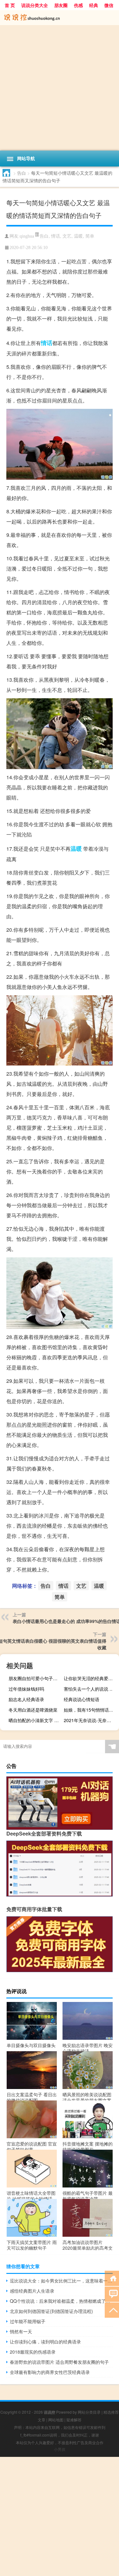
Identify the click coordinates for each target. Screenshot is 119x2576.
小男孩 (60, 2449)
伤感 (78, 5)
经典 (94, 5)
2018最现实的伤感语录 (33, 2352)
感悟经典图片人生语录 (32, 2291)
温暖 (78, 236)
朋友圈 (61, 5)
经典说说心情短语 (82, 1699)
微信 (109, 5)
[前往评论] (112, 2294)
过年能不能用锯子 (28, 2321)
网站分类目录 (89, 2412)
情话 (56, 236)
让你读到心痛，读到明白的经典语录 (45, 2342)
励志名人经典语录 (26, 1699)
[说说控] (60, 18)
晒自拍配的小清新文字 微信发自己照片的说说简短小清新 (35, 1720)
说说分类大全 (35, 5)
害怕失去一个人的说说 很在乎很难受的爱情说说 (91, 1689)
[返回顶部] (112, 2310)
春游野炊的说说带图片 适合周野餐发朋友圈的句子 (59, 2362)
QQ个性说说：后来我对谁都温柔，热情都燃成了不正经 (61, 2301)
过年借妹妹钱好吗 (26, 1689)
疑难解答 (74, 2420)
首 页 (10, 5)
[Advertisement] (60, 88)
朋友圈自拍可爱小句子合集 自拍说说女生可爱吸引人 (35, 1678)
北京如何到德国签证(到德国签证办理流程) (51, 2311)
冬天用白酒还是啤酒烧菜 (33, 1710)
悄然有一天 (21, 2331)
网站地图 (56, 2420)
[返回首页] (112, 2278)
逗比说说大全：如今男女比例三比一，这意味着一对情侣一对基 (61, 2281)
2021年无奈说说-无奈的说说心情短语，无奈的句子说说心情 (91, 1720)
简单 (90, 236)
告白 (22, 173)
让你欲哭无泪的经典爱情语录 (91, 1678)
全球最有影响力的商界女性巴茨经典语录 (50, 2372)
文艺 (67, 236)
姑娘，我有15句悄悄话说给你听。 (91, 1710)
